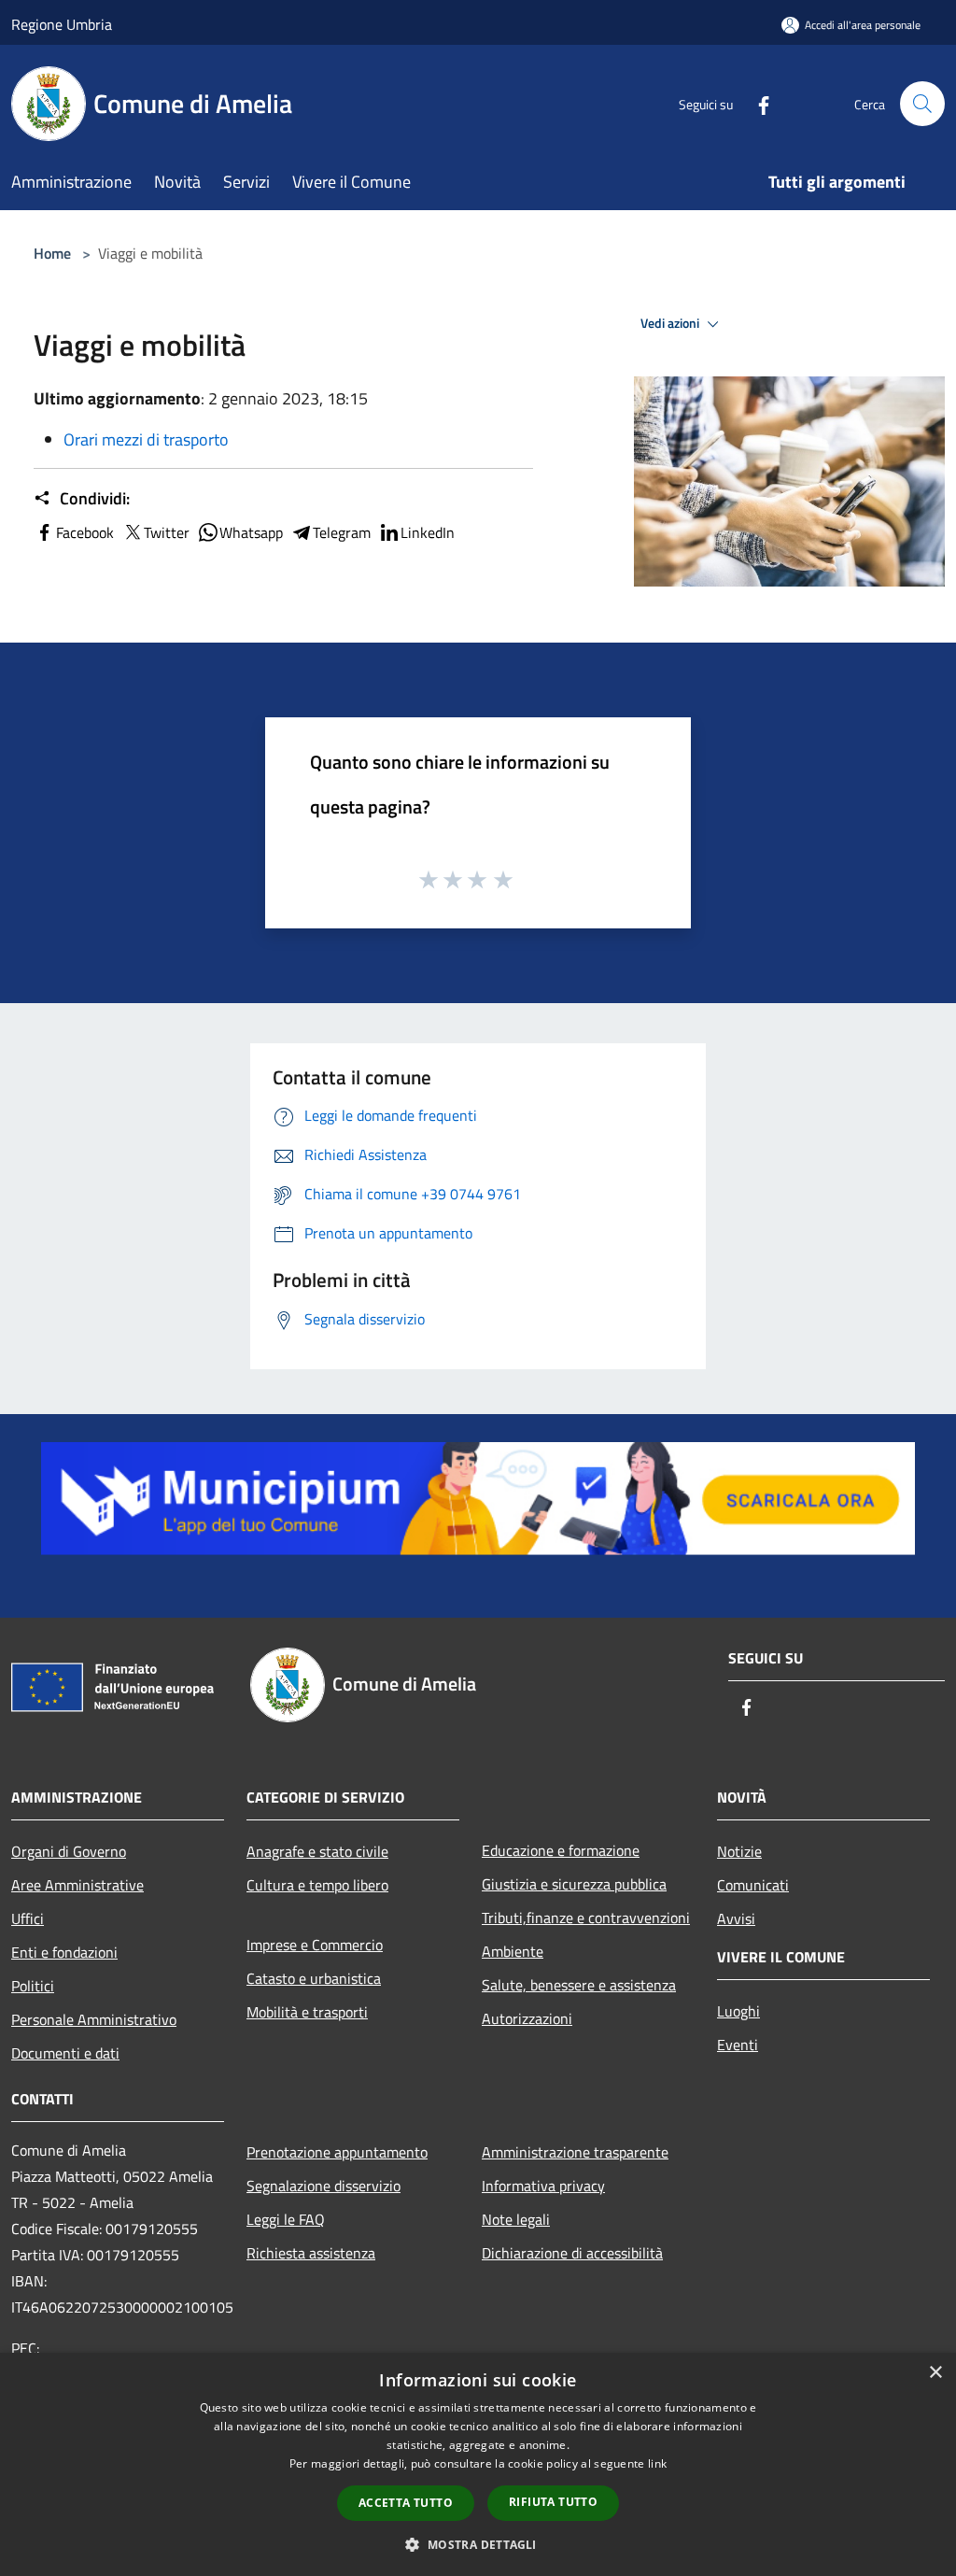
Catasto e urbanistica (314, 1978)
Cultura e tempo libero (317, 1885)
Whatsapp (251, 532)
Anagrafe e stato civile (317, 1851)
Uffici (28, 1918)
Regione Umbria (62, 24)
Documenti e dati (65, 2053)
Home (52, 253)
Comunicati (753, 1885)
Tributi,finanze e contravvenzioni (586, 1918)
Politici (33, 1986)
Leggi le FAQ (286, 2219)
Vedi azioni (671, 323)
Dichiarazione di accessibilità (572, 2253)
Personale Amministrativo (94, 2019)
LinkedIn (428, 532)
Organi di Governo (69, 1851)
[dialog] (478, 2464)
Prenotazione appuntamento (337, 2152)
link (657, 2463)
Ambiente (513, 1951)
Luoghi (738, 2011)
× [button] (935, 2373)
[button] (478, 2544)
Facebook (85, 532)
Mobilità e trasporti (307, 2012)
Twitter (167, 532)
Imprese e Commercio (315, 1945)
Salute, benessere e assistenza (579, 1985)
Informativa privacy (543, 2186)
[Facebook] (756, 103)
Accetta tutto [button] (406, 2503)
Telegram (342, 532)
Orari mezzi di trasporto (146, 439)
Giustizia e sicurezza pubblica (574, 1884)
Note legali (516, 2219)
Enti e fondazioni (64, 1952)
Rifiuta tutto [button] (553, 2502)
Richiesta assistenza (311, 2253)
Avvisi (736, 1918)
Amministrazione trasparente (575, 2152)
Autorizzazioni (527, 2018)
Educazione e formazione (561, 1850)
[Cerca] (922, 104)
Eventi (738, 2045)
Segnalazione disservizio (323, 2186)
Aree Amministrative (77, 1885)
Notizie (739, 1851)
